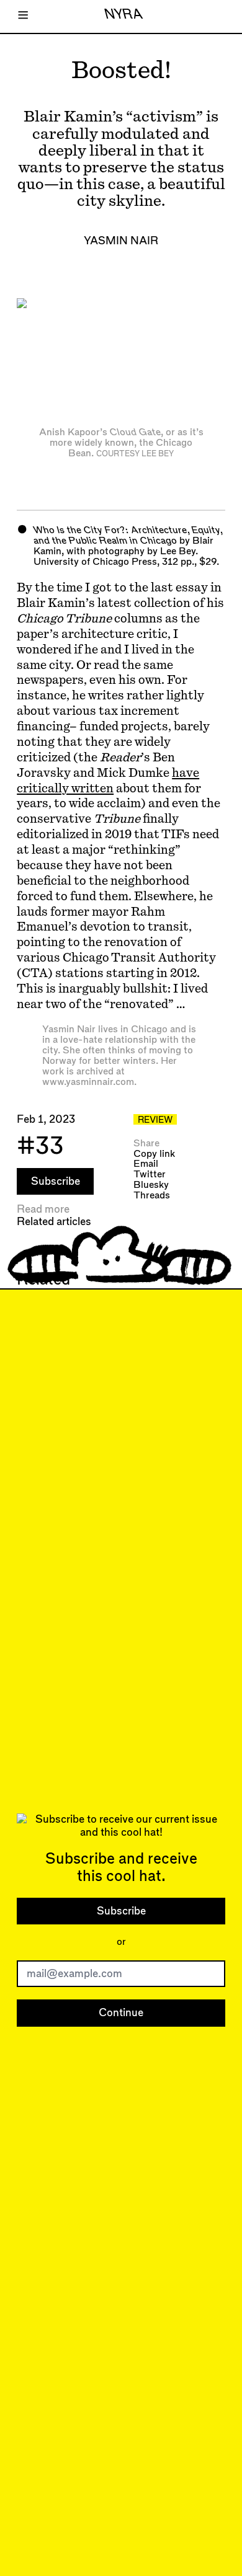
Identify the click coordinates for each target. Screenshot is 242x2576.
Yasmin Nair (121, 241)
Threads (152, 1196)
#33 (40, 1147)
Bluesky (151, 1185)
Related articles (54, 1222)
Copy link (154, 1154)
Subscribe (56, 1181)
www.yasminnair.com (88, 1082)
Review (155, 1120)
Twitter (150, 1175)
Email (146, 1164)
